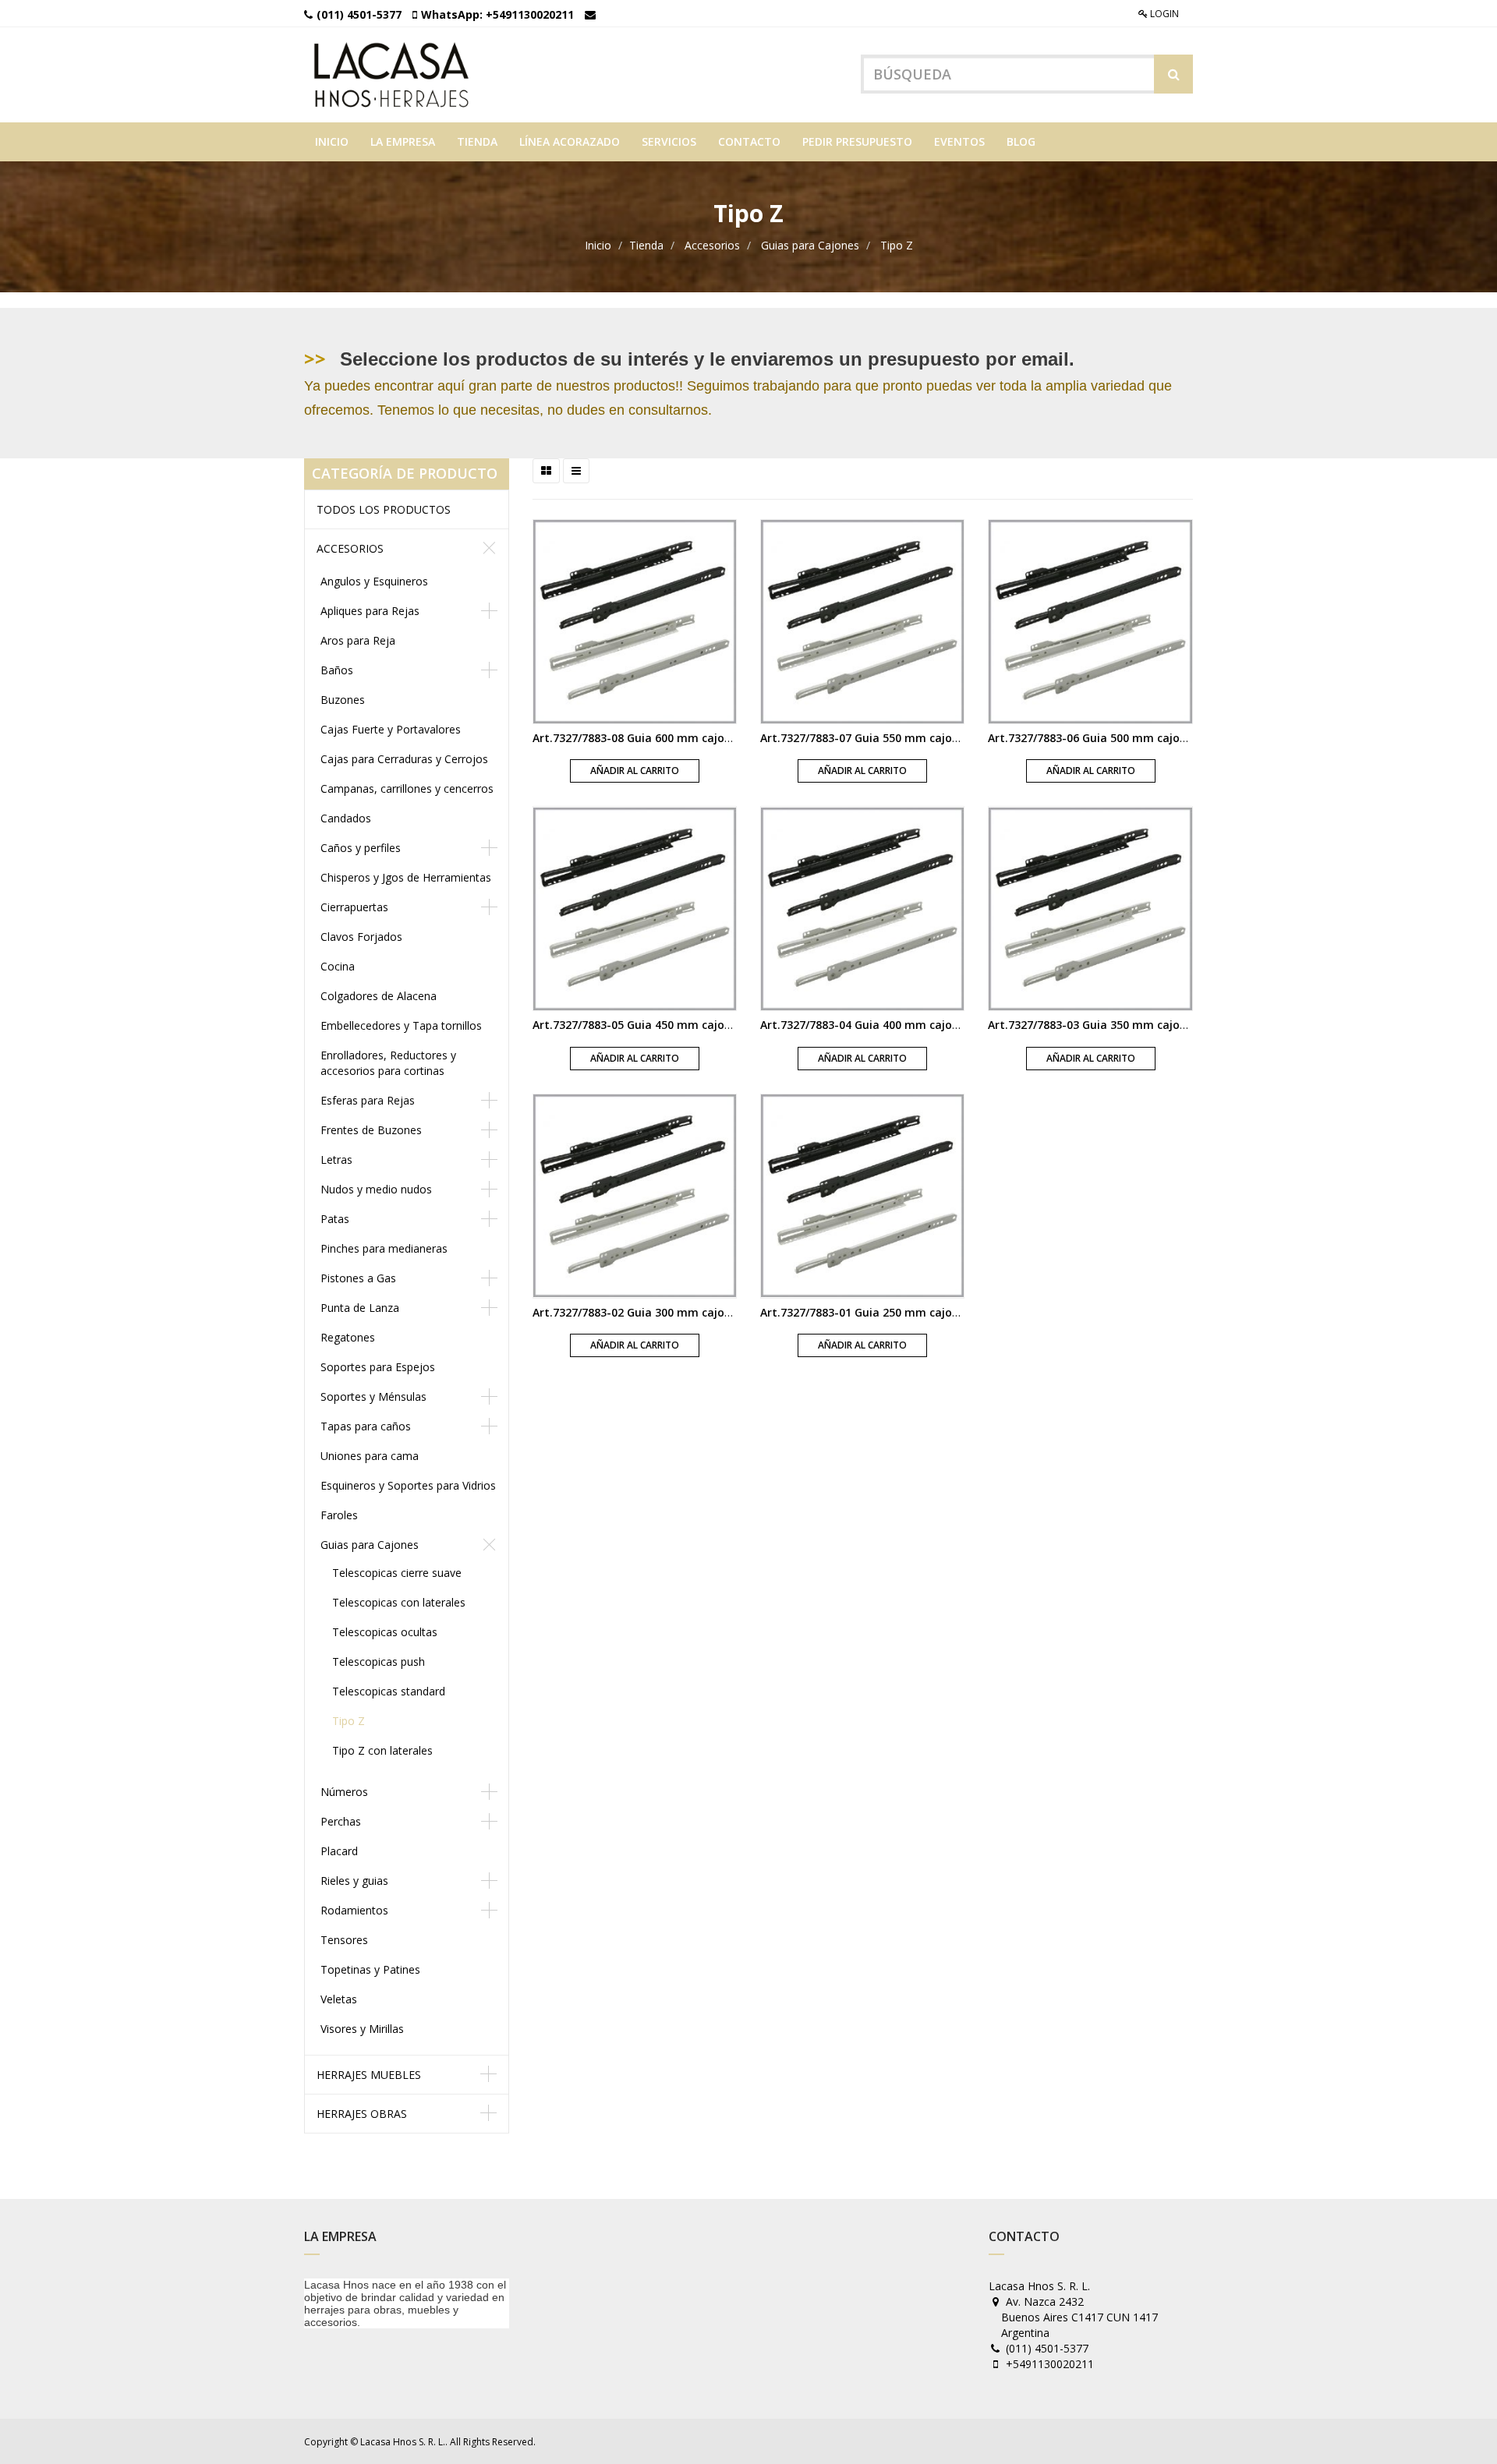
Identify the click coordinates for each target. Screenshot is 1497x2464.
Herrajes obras (362, 2114)
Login (1163, 14)
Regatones (348, 1337)
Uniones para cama (370, 1456)
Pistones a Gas (358, 1278)
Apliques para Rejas (370, 611)
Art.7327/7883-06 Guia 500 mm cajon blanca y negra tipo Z (1147, 738)
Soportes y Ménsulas (373, 1396)
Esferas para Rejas (368, 1100)
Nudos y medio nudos (376, 1189)
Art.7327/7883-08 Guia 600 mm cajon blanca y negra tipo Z (692, 738)
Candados (346, 818)
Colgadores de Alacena (379, 996)
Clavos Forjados (361, 937)
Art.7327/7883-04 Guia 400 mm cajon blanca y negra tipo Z (920, 1025)
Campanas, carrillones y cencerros (407, 788)
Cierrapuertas (354, 907)
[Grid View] (546, 471)
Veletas (339, 1999)
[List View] (576, 471)
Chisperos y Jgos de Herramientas (406, 877)
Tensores (344, 1940)
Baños (337, 670)
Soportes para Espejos (378, 1367)
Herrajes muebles (369, 2075)
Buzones (343, 700)
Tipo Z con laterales (382, 1750)
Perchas (341, 1821)
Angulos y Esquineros (374, 581)
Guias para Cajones (810, 245)
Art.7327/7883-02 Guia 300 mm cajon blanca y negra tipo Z (692, 1312)
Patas (335, 1219)
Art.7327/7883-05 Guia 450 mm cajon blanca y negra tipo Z (692, 1025)
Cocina (338, 966)
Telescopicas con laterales (399, 1602)
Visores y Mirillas (362, 2029)
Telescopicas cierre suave (397, 1573)
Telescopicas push (379, 1662)
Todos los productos (384, 509)
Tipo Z (897, 245)
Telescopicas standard (389, 1691)
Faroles (339, 1515)
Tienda (646, 245)
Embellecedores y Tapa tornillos (401, 1025)
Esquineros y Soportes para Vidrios (408, 1485)
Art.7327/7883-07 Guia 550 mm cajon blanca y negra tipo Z (920, 738)
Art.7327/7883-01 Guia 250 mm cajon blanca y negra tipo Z (920, 1312)
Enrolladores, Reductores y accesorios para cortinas (388, 1063)
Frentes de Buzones (371, 1130)
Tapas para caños (366, 1426)
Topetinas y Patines (370, 1969)
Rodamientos (354, 1910)
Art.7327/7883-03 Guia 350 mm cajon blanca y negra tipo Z (1147, 1025)
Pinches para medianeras (384, 1248)
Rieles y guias (354, 1881)
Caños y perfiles (361, 848)
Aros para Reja (358, 640)
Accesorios (712, 245)
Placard (339, 1851)
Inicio (598, 245)
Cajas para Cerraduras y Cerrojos (404, 759)
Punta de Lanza (360, 1308)
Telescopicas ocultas (385, 1632)
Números (344, 1792)
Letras (336, 1160)
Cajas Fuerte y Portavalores (391, 729)
